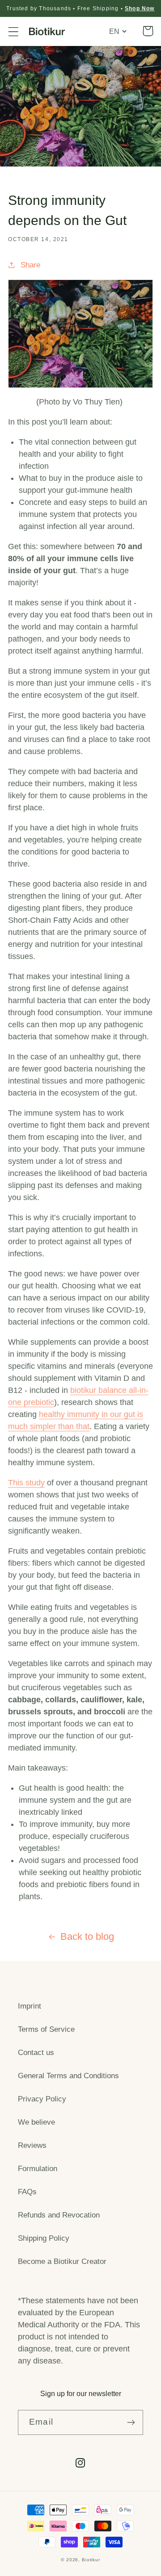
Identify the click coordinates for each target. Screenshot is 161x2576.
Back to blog (87, 1936)
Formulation (38, 2169)
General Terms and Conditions (68, 2076)
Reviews (32, 2145)
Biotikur (91, 2560)
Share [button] (30, 265)
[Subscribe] (131, 2422)
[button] (14, 31)
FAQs (27, 2192)
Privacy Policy (42, 2099)
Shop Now (140, 8)
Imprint (30, 2006)
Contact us (36, 2053)
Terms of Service (46, 2029)
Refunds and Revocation (59, 2215)
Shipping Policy (44, 2238)
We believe (36, 2122)
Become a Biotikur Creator (62, 2261)
